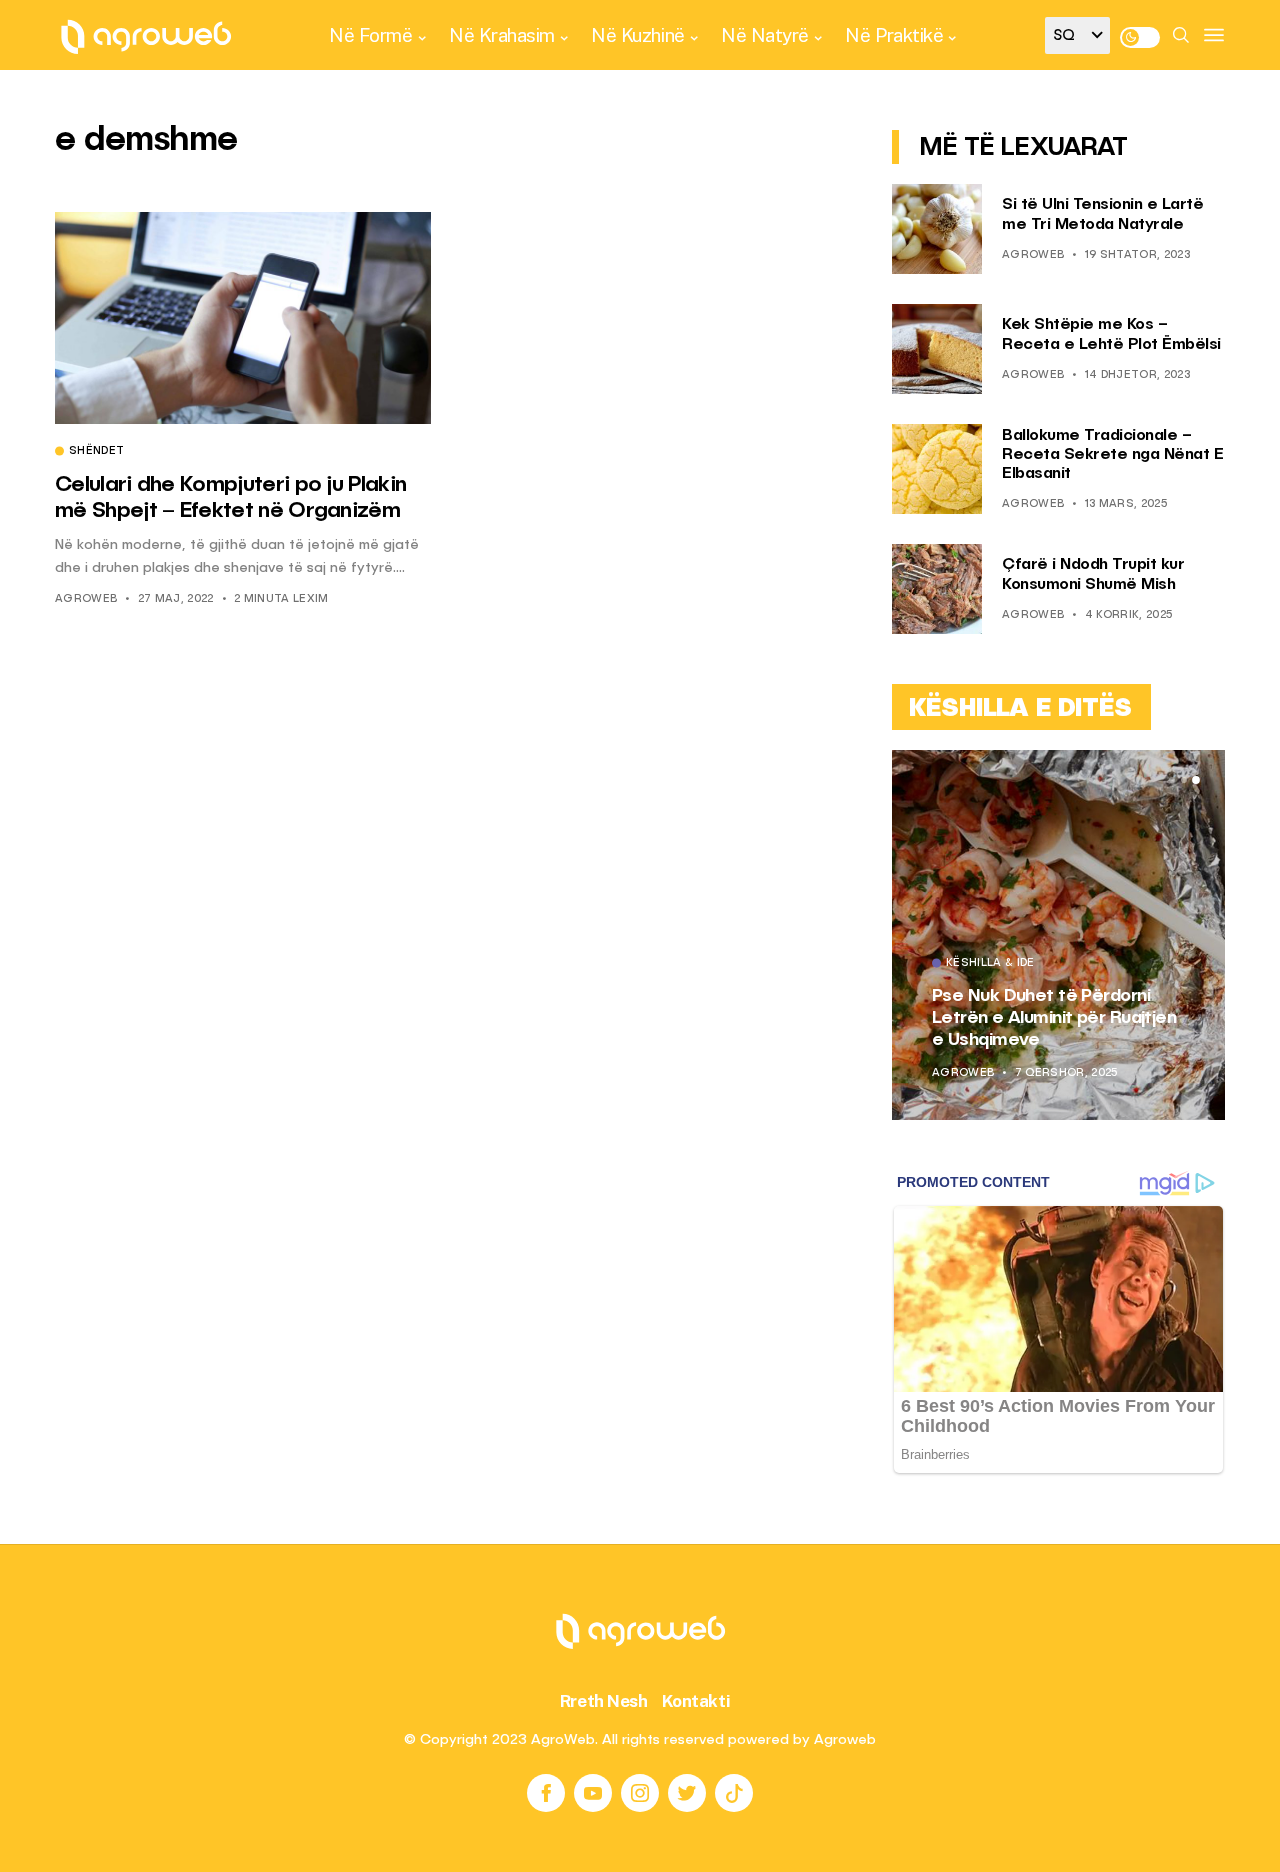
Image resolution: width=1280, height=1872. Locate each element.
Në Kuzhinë (637, 35)
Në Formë (370, 35)
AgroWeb (86, 599)
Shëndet (96, 452)
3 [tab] (1196, 780)
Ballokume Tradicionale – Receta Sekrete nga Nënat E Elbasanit (1112, 455)
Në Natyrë (765, 35)
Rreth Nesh (604, 1701)
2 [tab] (1184, 780)
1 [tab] (1172, 780)
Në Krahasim (502, 35)
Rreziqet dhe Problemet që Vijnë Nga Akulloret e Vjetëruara (1110, 1017)
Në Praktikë (894, 35)
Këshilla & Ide (1056, 964)
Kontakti (696, 1701)
